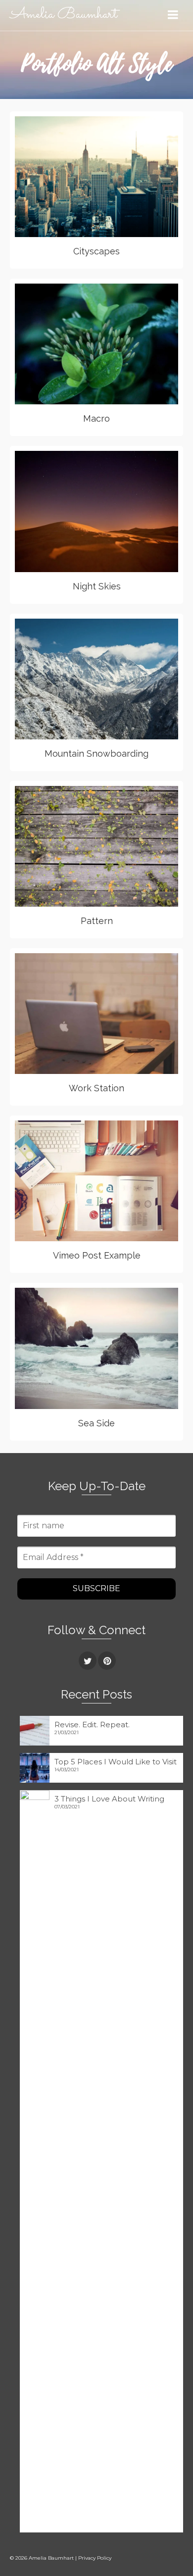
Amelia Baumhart (64, 15)
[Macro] (128, 344)
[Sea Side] (128, 1348)
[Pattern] (128, 846)
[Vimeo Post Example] (128, 1181)
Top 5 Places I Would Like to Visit (116, 1762)
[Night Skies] (128, 511)
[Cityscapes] (128, 177)
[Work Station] (128, 1014)
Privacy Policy (95, 2558)
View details (84, 177)
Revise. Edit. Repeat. (92, 1725)
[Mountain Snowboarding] (128, 679)
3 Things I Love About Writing (109, 1799)
